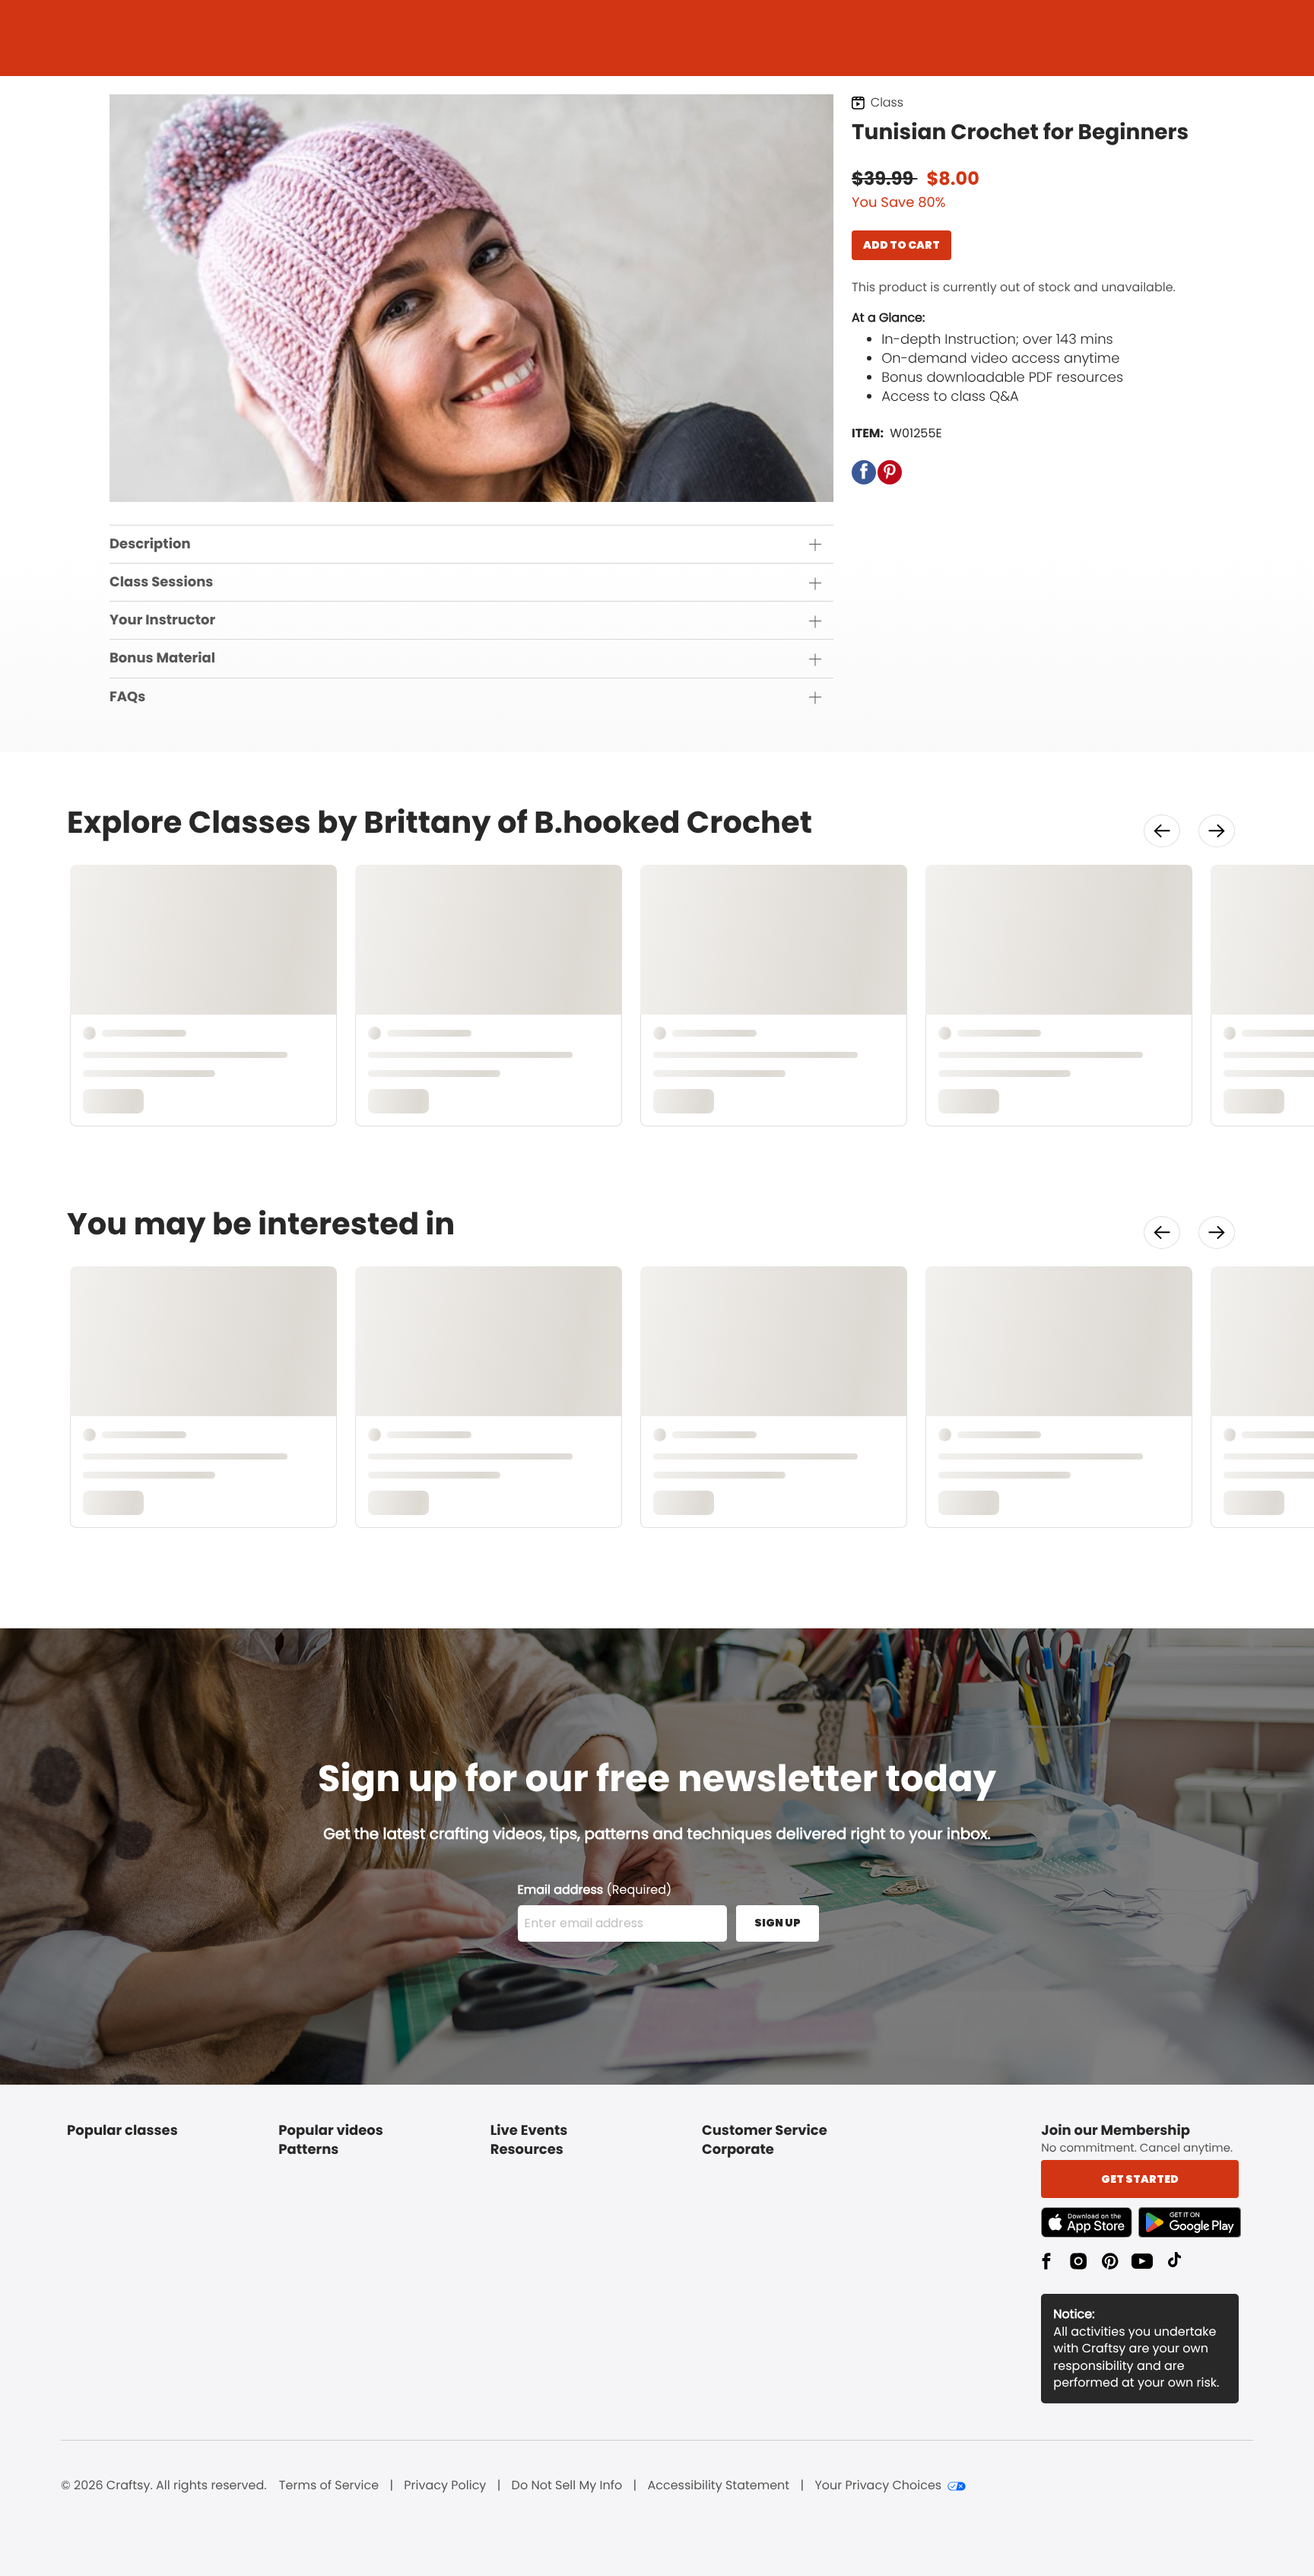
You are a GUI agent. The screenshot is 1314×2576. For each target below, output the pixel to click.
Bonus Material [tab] (162, 658)
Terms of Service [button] (329, 2485)
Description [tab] (150, 544)
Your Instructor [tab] (162, 620)
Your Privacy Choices (878, 2485)
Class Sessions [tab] (161, 582)
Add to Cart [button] (901, 245)
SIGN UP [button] (778, 1923)
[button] (864, 472)
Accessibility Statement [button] (718, 2485)
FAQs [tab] (127, 697)
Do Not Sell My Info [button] (567, 2485)
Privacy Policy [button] (445, 2485)
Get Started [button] (1140, 2179)
